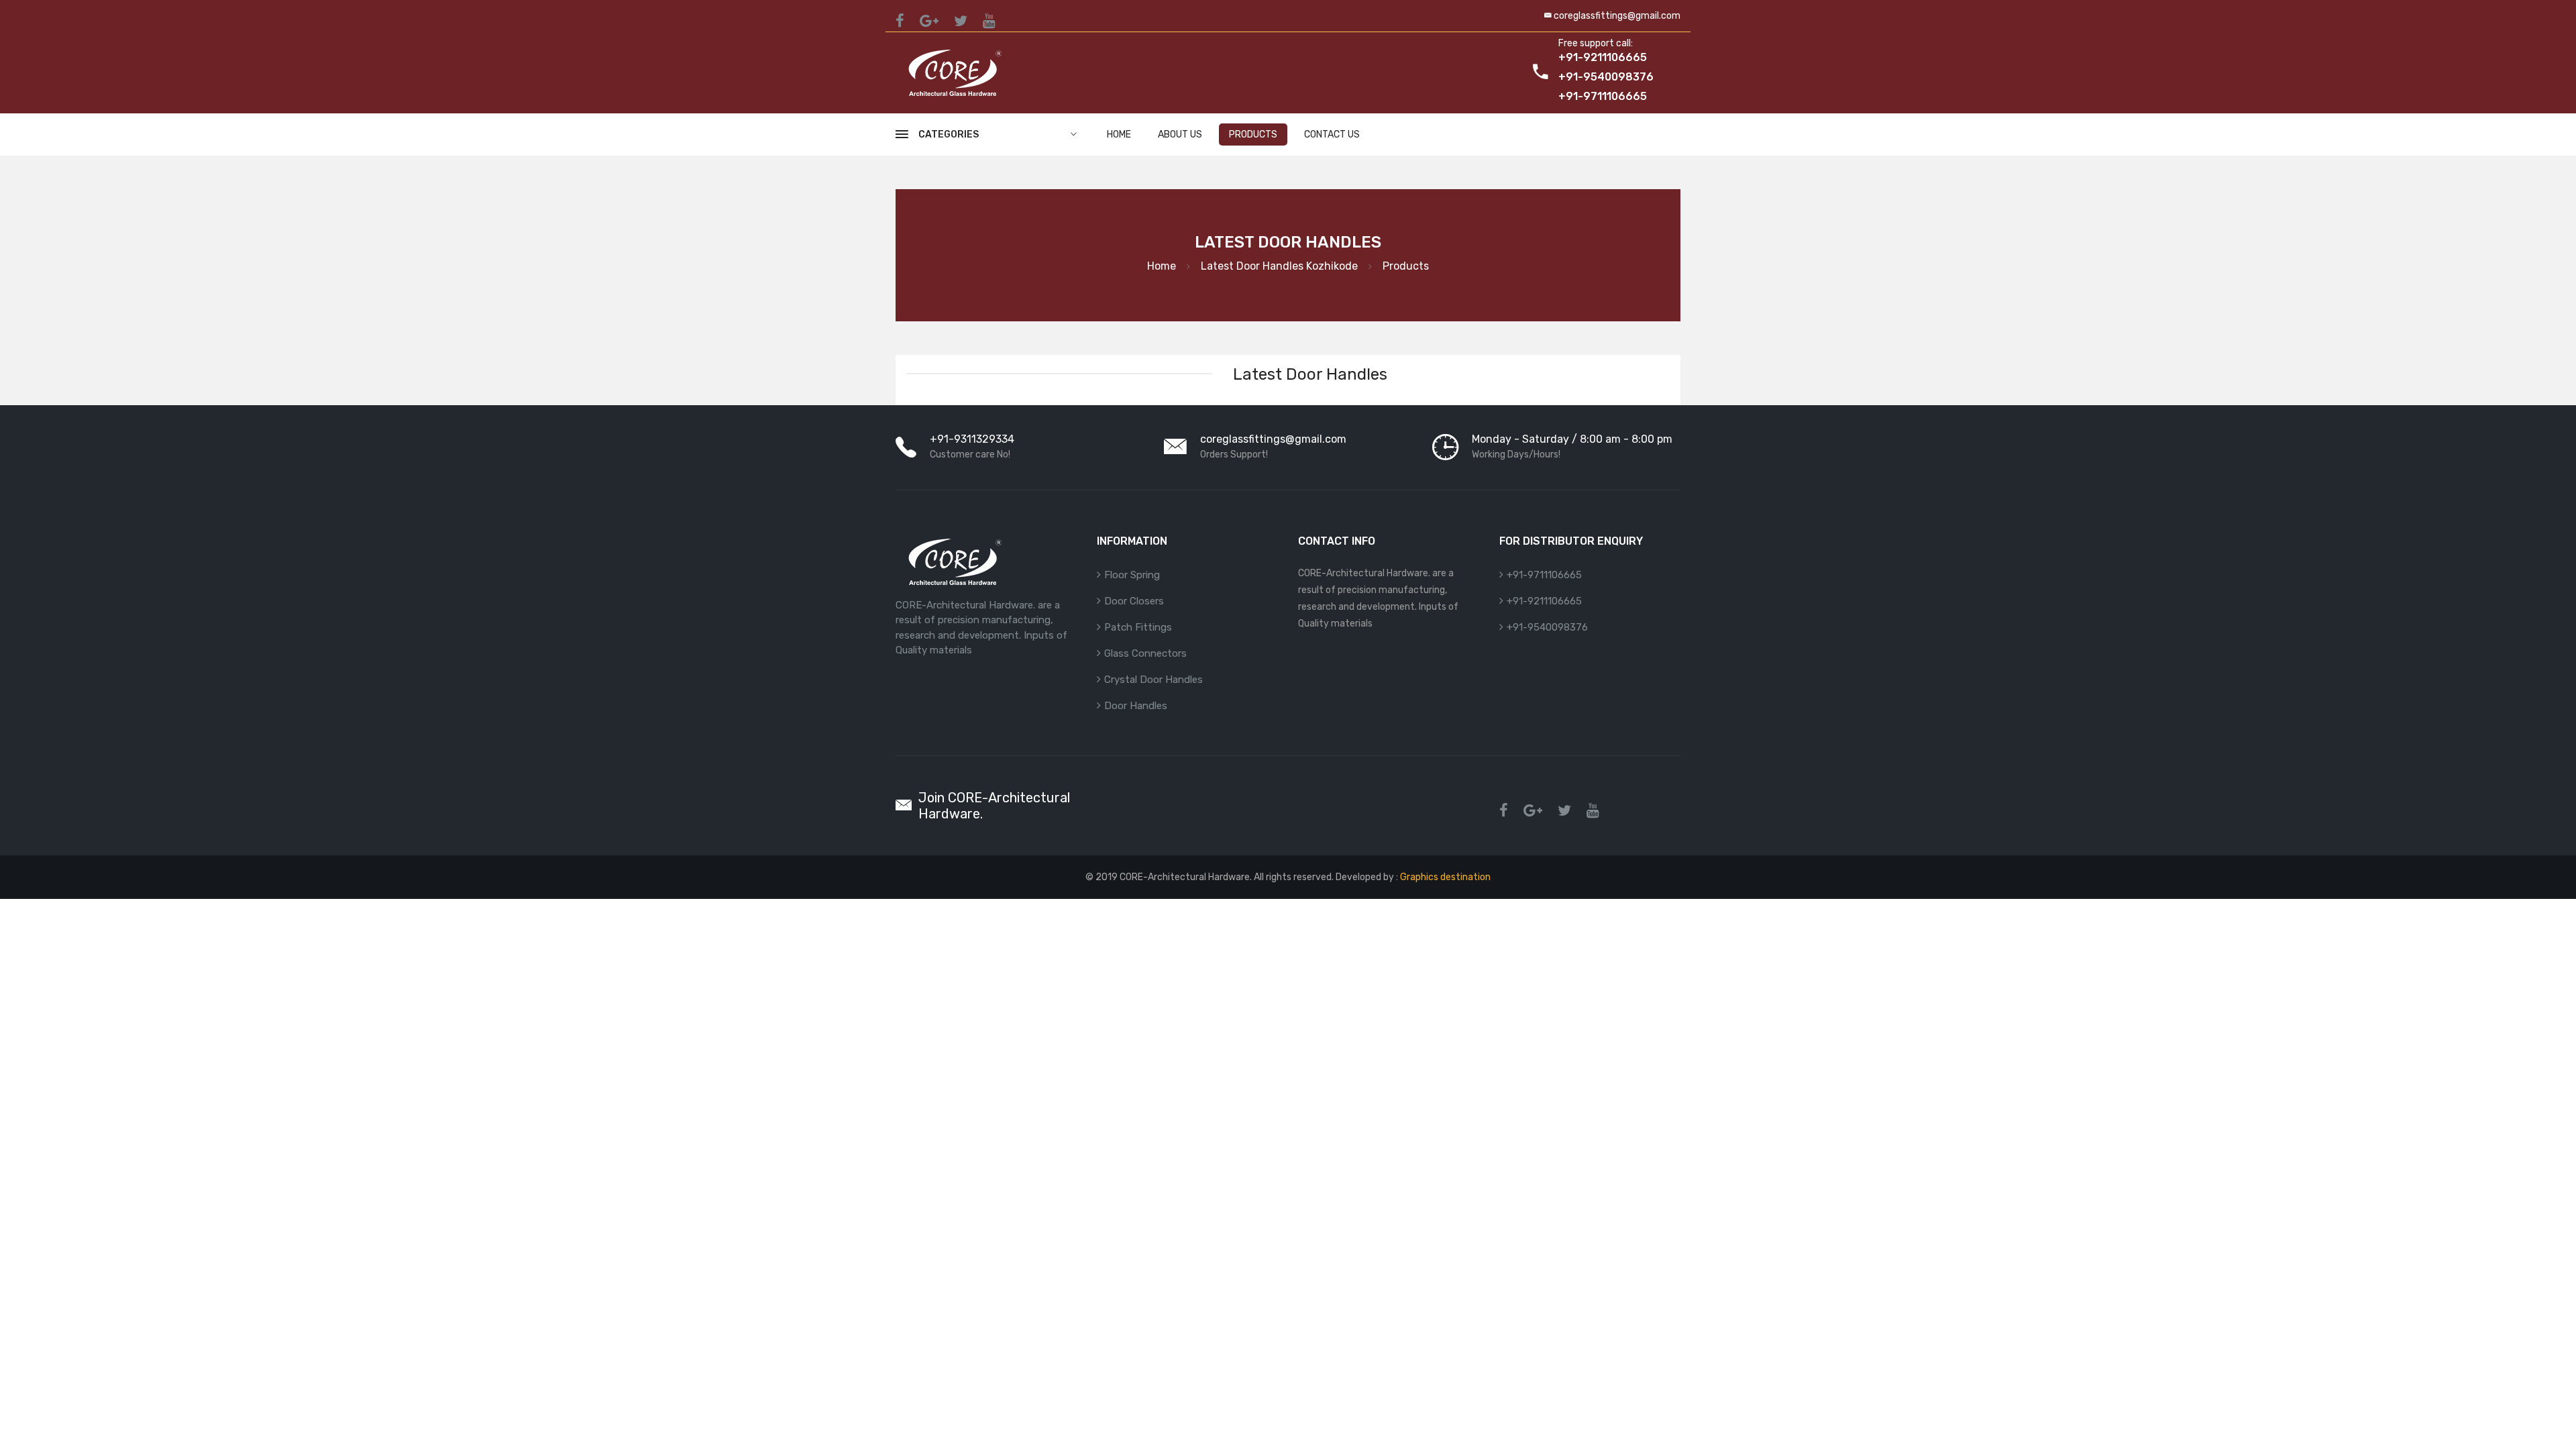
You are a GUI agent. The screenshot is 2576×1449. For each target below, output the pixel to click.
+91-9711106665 (1544, 575)
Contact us (1332, 135)
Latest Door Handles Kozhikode (1279, 266)
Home (1119, 135)
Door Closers (1134, 601)
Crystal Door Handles (1153, 680)
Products (1253, 135)
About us (1180, 135)
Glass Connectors (1145, 653)
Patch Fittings (1138, 627)
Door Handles (1136, 706)
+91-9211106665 (1544, 601)
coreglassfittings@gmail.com (1617, 16)
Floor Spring (1132, 575)
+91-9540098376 (1547, 627)
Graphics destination (1444, 877)
